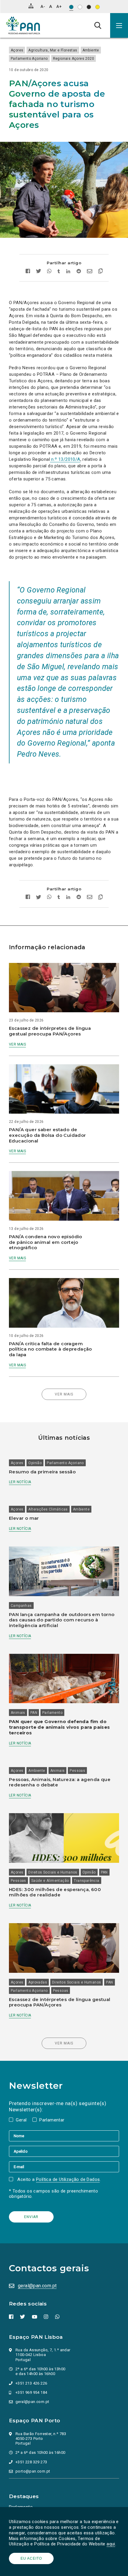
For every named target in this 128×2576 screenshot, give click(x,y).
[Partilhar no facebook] (29, 272)
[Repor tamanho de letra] (50, 6)
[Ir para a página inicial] (23, 25)
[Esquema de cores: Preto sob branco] (80, 7)
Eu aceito (31, 2558)
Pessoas (77, 1771)
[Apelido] (64, 2151)
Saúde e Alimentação (50, 1881)
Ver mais (17, 1044)
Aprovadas (38, 1982)
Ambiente (91, 50)
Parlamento (52, 1713)
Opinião (35, 1463)
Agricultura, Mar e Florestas (53, 50)
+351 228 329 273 (31, 2462)
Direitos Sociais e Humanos (53, 1872)
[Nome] (64, 2136)
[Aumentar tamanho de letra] (59, 6)
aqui (111, 2544)
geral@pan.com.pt (37, 2286)
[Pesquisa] (98, 25)
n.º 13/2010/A (65, 459)
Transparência (86, 1881)
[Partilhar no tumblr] (59, 272)
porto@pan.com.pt (33, 2471)
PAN (34, 1713)
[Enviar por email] (90, 272)
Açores (17, 50)
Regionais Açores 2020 (74, 59)
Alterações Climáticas (48, 1509)
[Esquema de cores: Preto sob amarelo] (97, 7)
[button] (119, 25)
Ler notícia (20, 1482)
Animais (18, 1713)
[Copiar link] (99, 272)
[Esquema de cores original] (71, 7)
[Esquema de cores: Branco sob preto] (89, 7)
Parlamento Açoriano (29, 59)
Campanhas (21, 1606)
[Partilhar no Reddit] (79, 272)
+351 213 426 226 (31, 2383)
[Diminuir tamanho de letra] (43, 6)
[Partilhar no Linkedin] (68, 272)
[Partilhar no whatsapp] (49, 272)
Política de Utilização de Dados (68, 2179)
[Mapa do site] (31, 6)
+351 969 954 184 (31, 2392)
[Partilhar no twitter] (39, 272)
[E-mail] (64, 2167)
